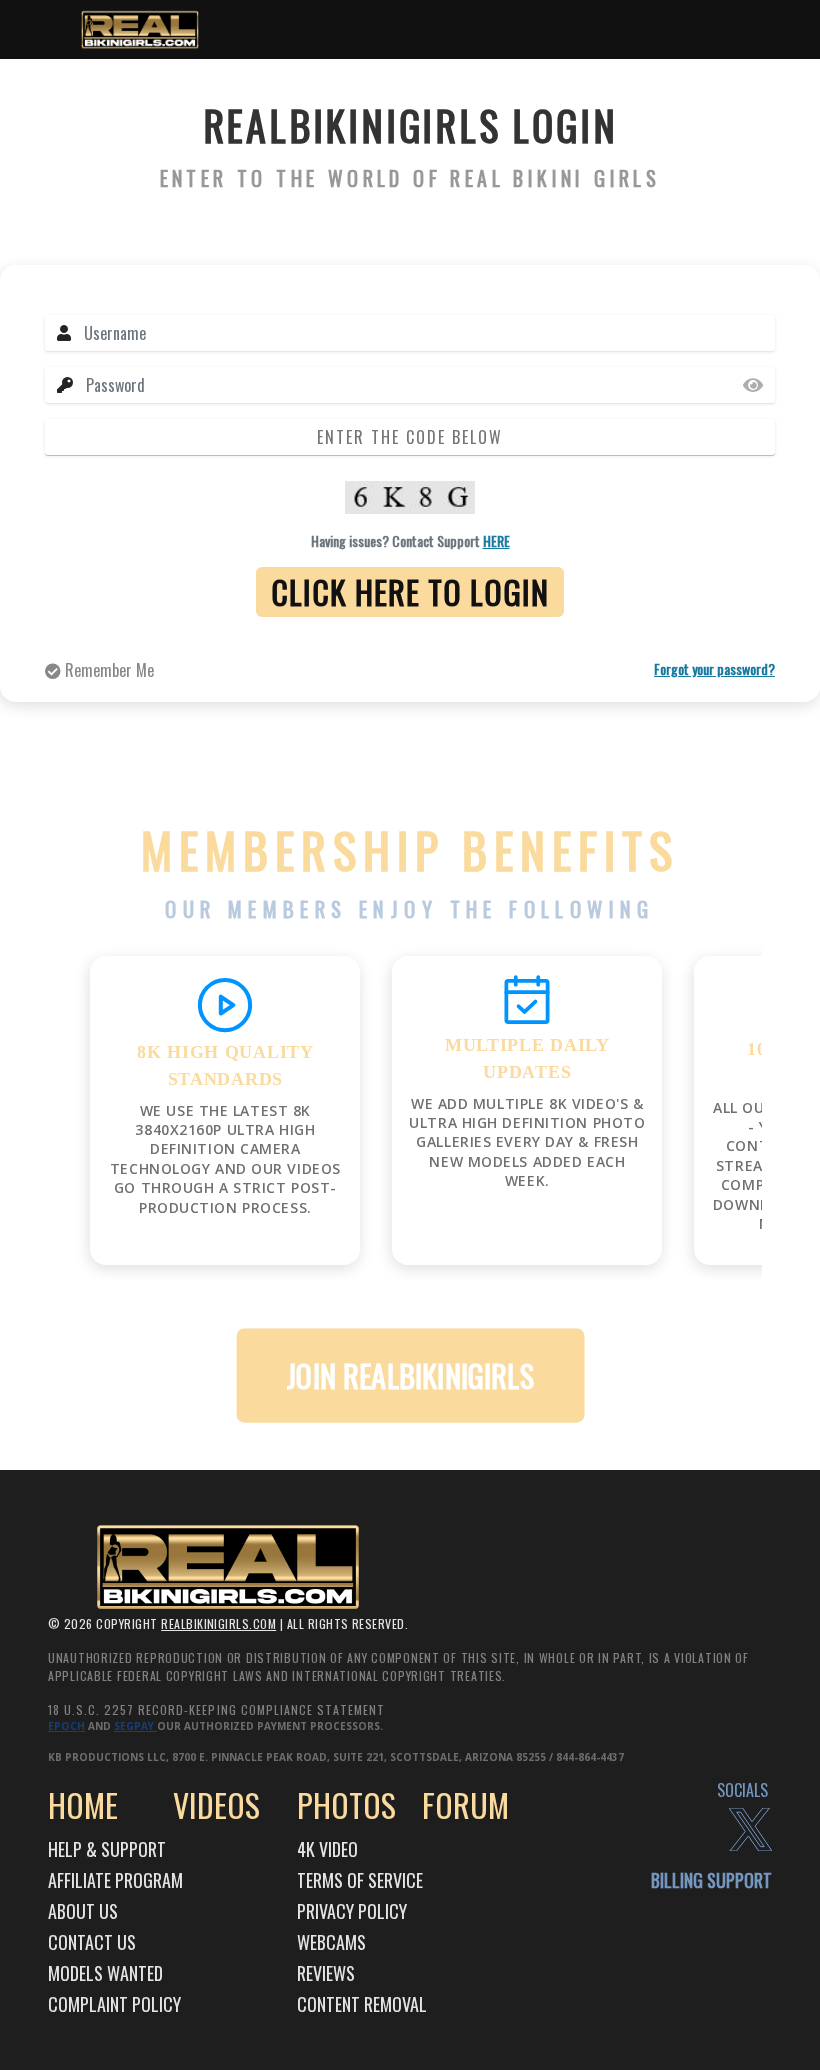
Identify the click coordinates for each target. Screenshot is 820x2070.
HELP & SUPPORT (107, 1849)
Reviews (326, 1973)
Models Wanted (105, 1973)
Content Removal (362, 2004)
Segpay (135, 1726)
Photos (346, 1804)
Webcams (331, 1942)
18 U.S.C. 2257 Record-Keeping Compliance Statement (216, 1709)
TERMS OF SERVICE (360, 1880)
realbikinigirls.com (218, 1623)
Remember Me (107, 670)
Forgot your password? (714, 668)
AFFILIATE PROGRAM (115, 1880)
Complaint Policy (114, 2004)
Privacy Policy (352, 1911)
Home (83, 1804)
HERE (496, 540)
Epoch (66, 1726)
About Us (83, 1911)
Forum (465, 1804)
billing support (711, 1880)
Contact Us (92, 1942)
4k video (327, 1849)
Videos (216, 1804)
